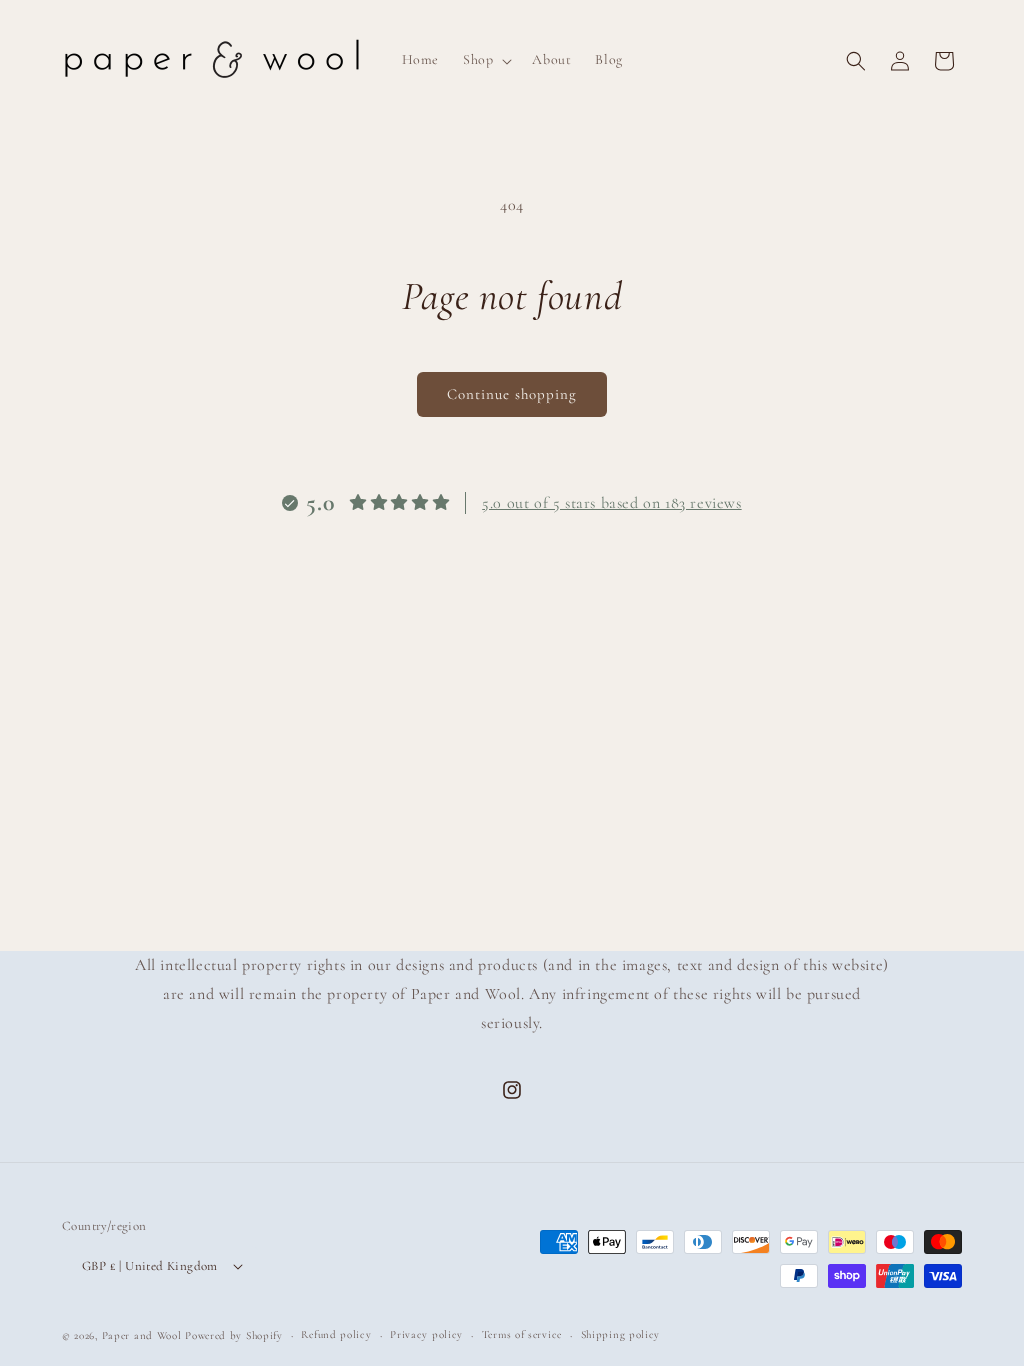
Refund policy (336, 1334)
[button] (485, 60)
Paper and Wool (142, 1335)
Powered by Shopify (234, 1335)
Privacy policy (426, 1334)
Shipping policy (621, 1334)
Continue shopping (512, 394)
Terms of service (522, 1334)
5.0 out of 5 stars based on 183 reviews (611, 503)
